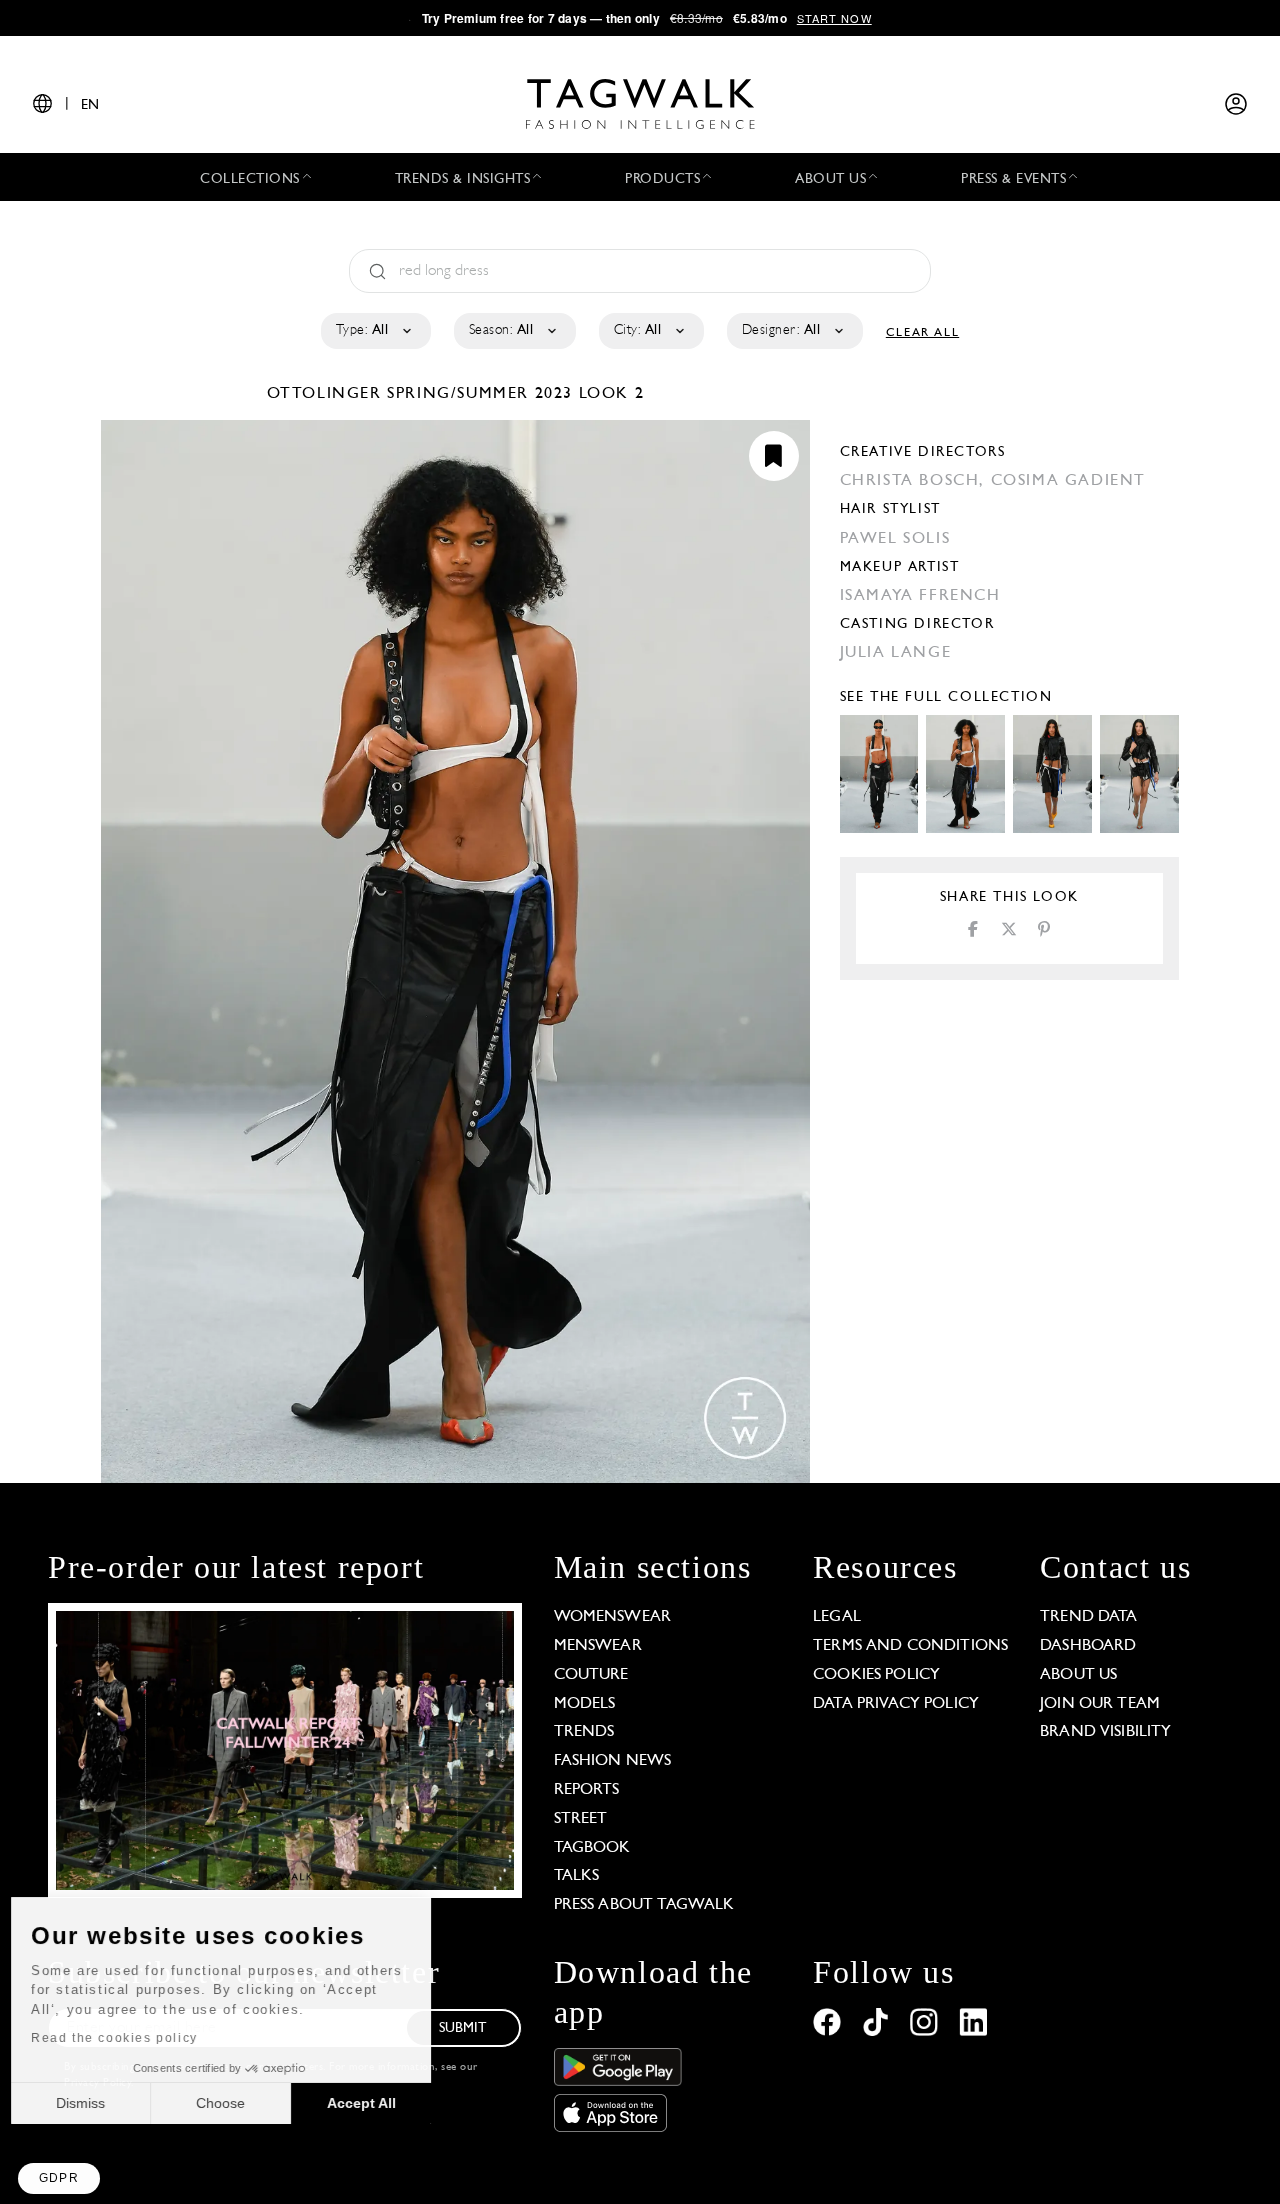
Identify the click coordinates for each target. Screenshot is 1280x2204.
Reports (587, 1790)
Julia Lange (896, 653)
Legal (837, 1617)
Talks (577, 1876)
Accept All (370, 2103)
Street (581, 1819)
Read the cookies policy (123, 2038)
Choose (229, 2103)
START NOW (834, 18)
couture (591, 1675)
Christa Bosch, (915, 481)
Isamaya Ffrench (920, 596)
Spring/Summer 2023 (480, 394)
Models (585, 1704)
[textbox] (374, 331)
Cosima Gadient (1068, 481)
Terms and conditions (910, 1646)
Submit (463, 2028)
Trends (584, 1732)
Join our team (1100, 1704)
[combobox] (374, 331)
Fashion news (613, 1761)
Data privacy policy (896, 1704)
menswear (598, 1646)
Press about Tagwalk (644, 1905)
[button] (59, 2178)
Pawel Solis (895, 539)
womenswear (613, 1617)
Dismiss (89, 2103)
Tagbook (592, 1848)
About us (1078, 1675)
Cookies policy (876, 1675)
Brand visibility (1105, 1732)
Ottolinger (327, 394)
